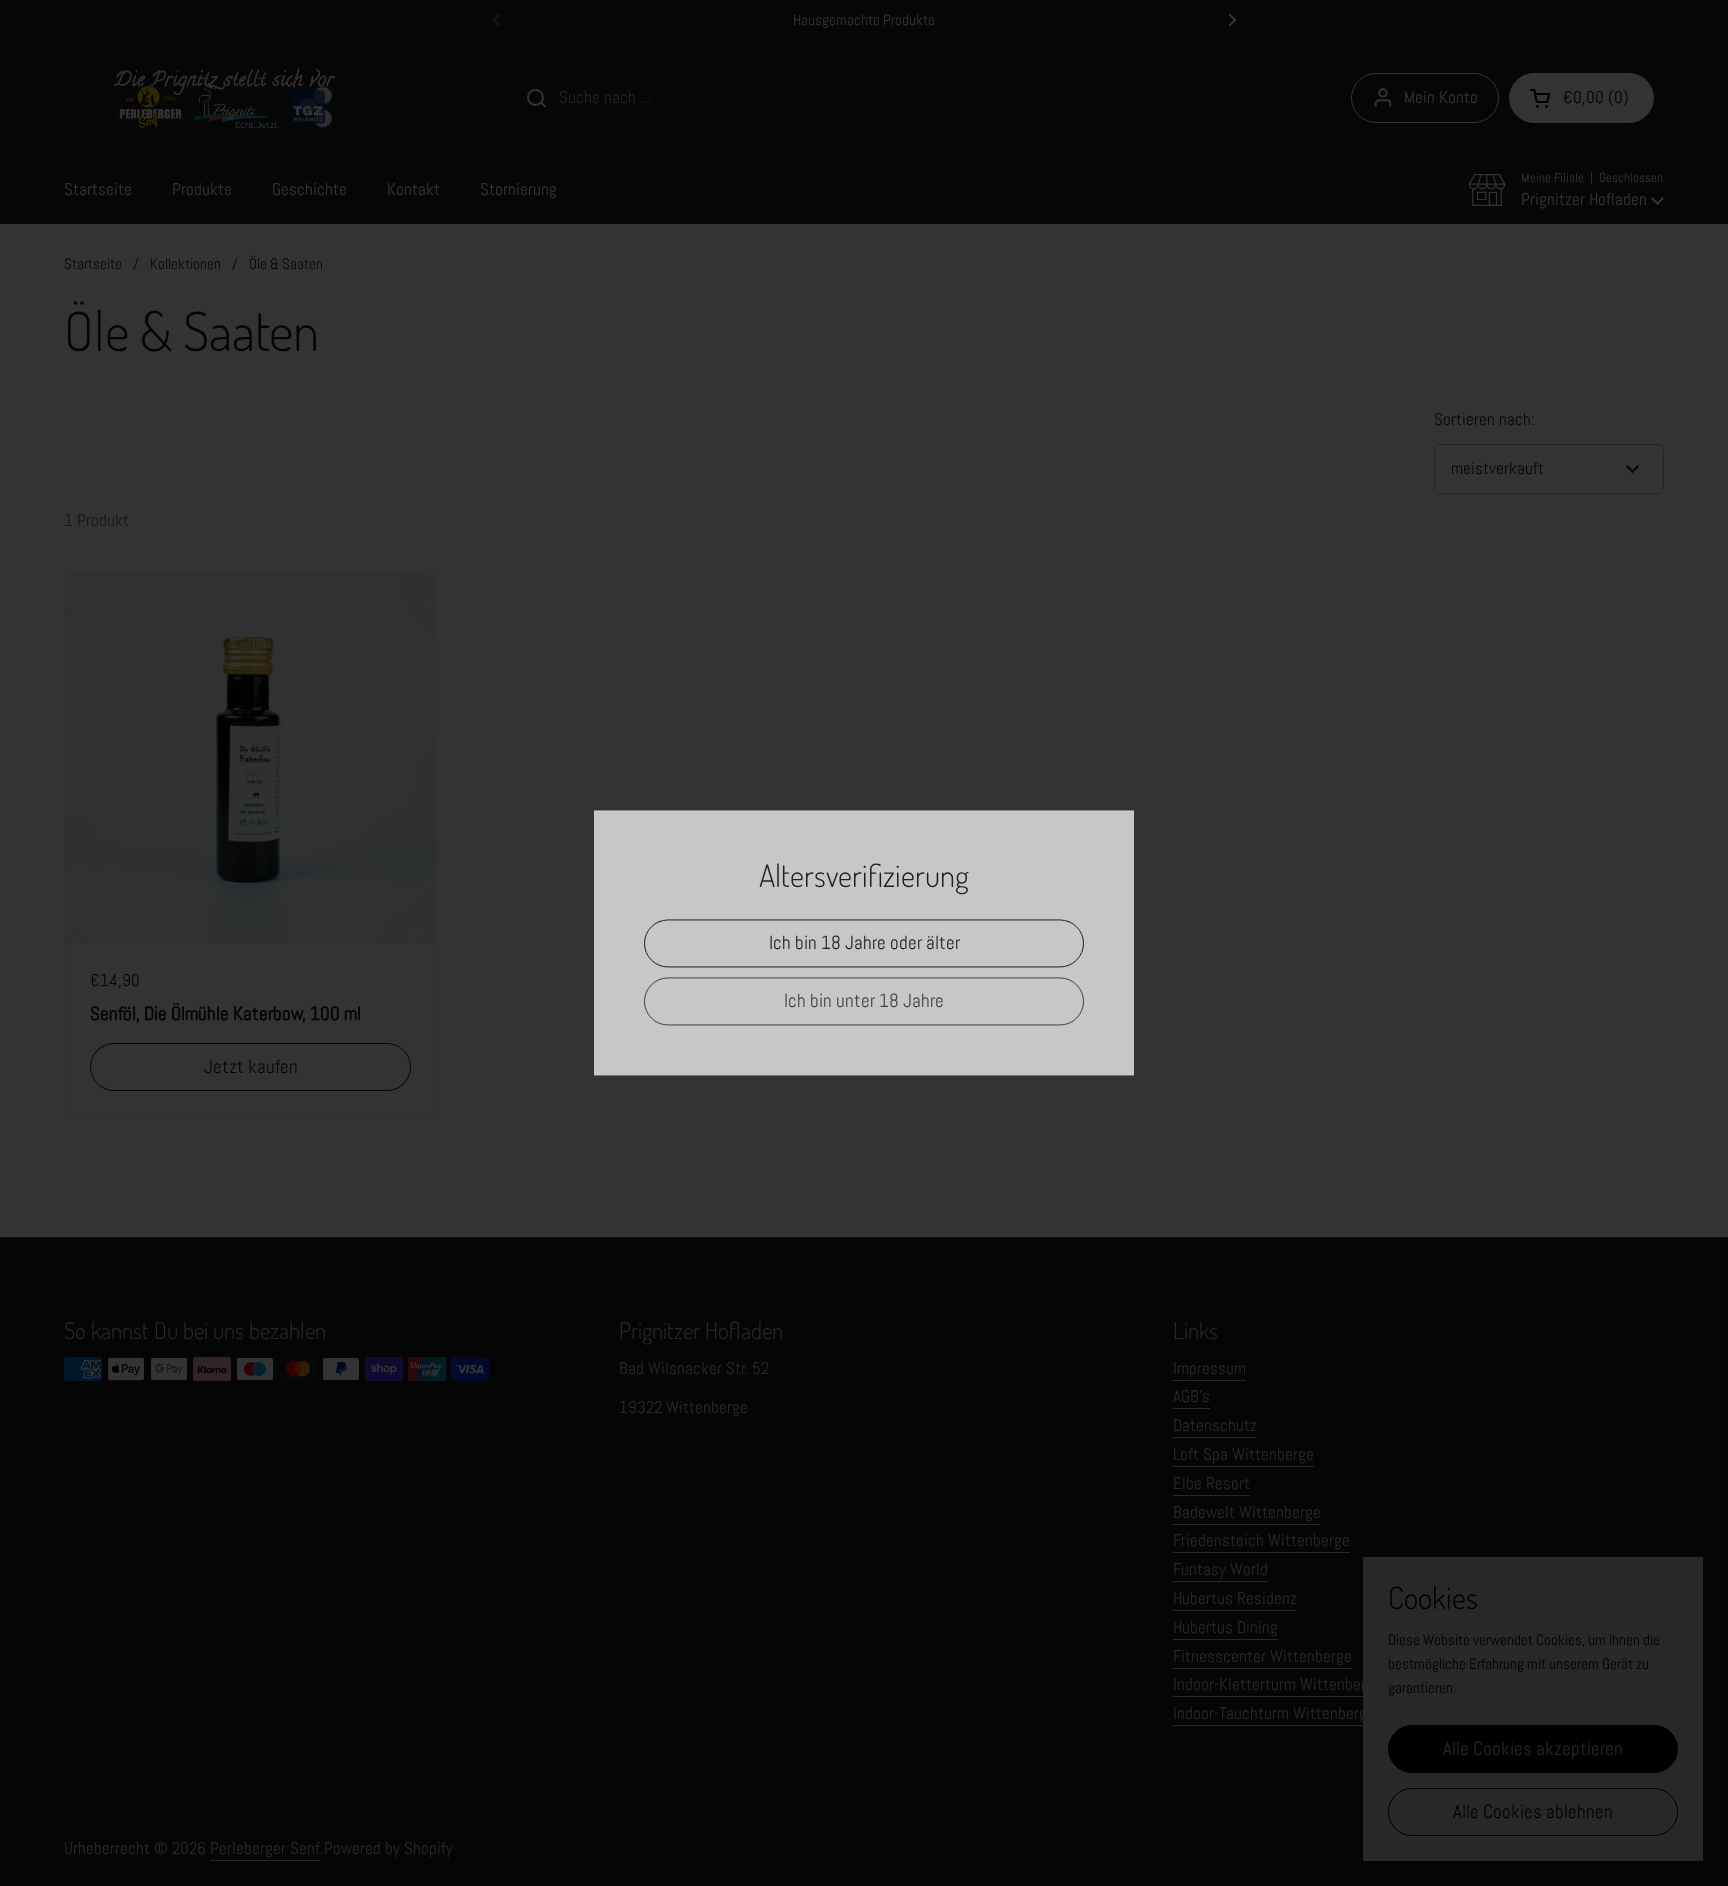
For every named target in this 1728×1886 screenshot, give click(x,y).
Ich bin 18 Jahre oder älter (864, 943)
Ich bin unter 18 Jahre (864, 1001)
